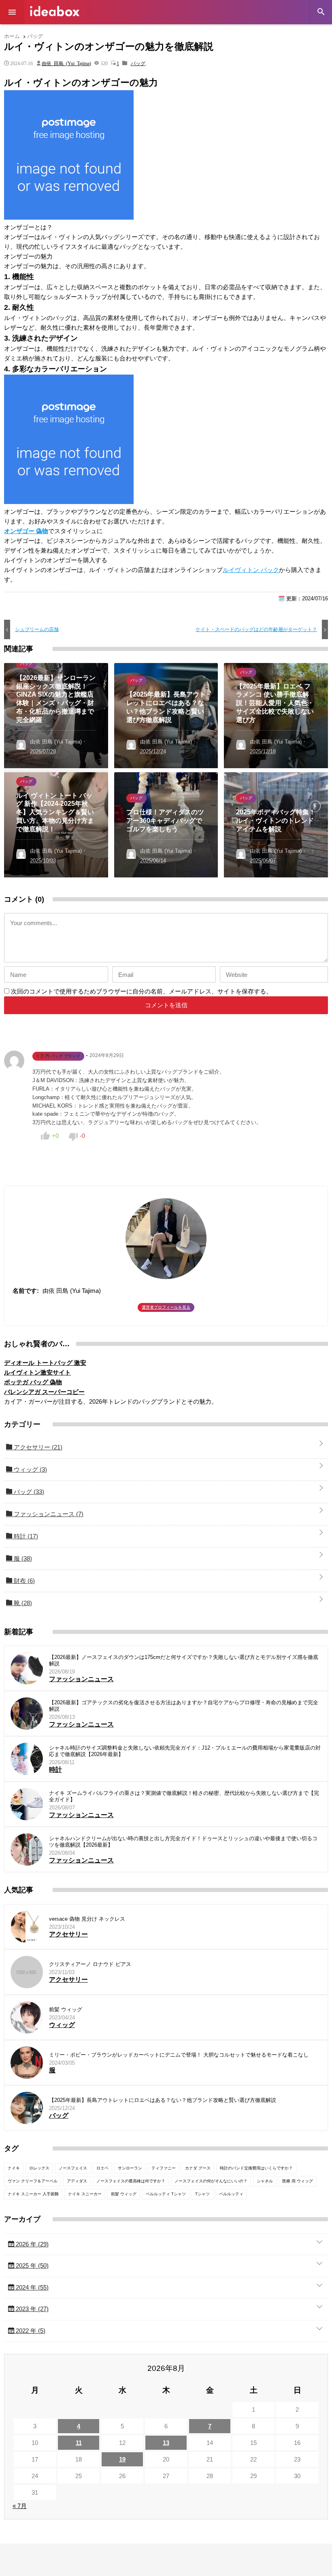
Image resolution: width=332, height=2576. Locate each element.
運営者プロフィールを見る (166, 1307)
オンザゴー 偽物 (26, 531)
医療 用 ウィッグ (298, 2181)
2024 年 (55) (31, 2287)
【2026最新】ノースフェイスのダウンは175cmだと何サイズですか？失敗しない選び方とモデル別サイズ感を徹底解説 (184, 1660)
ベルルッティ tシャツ (166, 2194)
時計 (25, 1536)
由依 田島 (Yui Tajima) (66, 63)
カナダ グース (198, 2168)
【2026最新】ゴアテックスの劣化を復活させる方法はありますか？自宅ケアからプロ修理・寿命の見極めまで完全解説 (184, 1706)
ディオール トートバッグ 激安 (45, 1363)
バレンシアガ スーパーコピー (44, 1392)
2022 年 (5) (30, 2331)
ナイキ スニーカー (85, 2194)
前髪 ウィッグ (66, 2009)
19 (122, 2459)
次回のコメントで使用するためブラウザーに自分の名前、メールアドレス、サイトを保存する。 (142, 991)
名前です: (26, 1291)
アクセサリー (37, 1447)
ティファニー (164, 2168)
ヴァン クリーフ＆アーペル (33, 2181)
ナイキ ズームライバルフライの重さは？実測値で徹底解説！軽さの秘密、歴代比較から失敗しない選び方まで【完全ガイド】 (184, 1796)
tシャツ (202, 2194)
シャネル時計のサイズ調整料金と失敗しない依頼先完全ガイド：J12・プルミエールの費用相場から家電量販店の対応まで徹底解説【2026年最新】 (185, 1751)
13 (166, 2443)
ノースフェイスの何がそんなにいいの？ (211, 2181)
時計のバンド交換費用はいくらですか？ (256, 2168)
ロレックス (39, 2168)
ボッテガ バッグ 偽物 (33, 1382)
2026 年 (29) (31, 2244)
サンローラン (130, 2168)
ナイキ (14, 2168)
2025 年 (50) (31, 2266)
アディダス (77, 2181)
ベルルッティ (231, 2194)
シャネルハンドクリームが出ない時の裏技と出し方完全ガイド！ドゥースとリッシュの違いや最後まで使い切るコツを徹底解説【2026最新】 (183, 1842)
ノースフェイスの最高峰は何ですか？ (131, 2181)
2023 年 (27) (31, 2309)
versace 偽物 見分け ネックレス (87, 1919)
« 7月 (20, 2506)
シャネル (265, 2181)
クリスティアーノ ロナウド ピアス (90, 1964)
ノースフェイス (73, 2168)
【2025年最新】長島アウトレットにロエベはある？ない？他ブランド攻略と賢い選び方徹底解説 (163, 2100)
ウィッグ (30, 1469)
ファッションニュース (48, 1514)
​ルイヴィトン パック (251, 570)
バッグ (138, 63)
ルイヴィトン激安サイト (37, 1372)
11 (79, 2443)
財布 (23, 1581)
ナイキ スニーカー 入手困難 (33, 2194)
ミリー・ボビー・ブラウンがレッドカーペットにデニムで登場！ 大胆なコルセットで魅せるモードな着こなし (179, 2055)
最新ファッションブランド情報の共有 (55, 11)
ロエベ (102, 2168)
